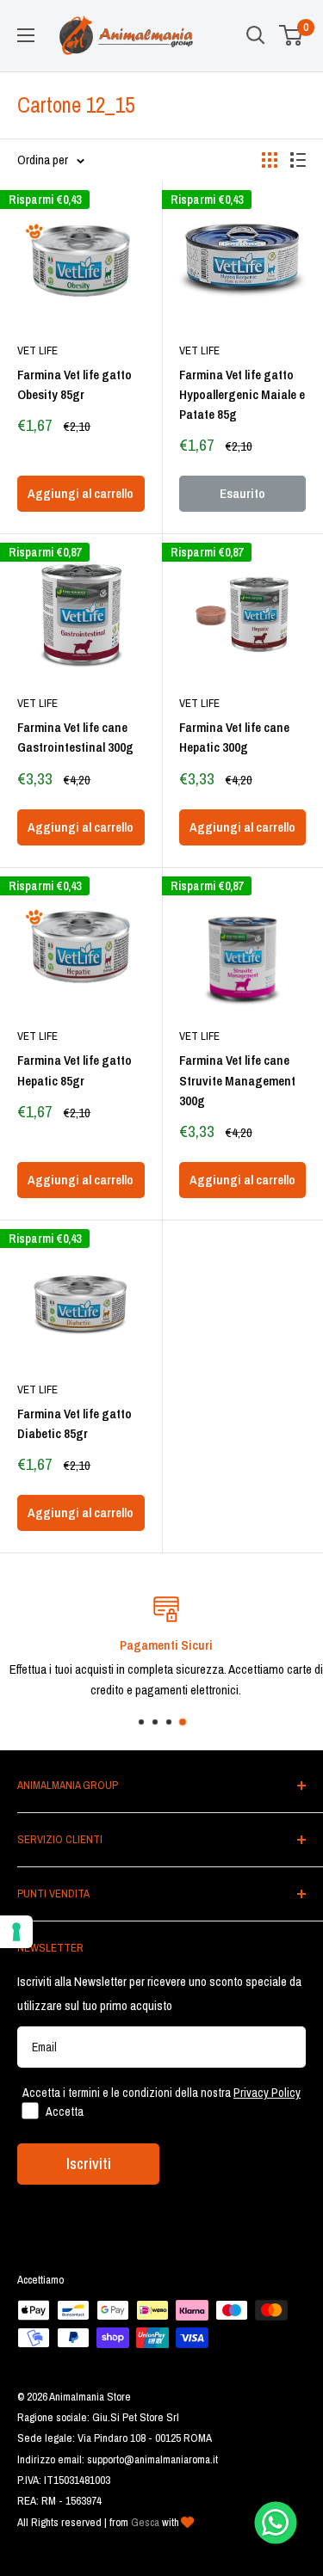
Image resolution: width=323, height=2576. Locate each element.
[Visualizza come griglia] (270, 160)
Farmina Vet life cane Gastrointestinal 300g (75, 737)
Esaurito (242, 493)
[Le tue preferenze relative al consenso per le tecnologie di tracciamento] (16, 1932)
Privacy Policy (267, 2093)
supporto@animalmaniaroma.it (152, 2459)
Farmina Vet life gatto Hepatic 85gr (75, 1070)
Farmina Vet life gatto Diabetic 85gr (75, 1423)
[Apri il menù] (26, 35)
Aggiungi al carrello (81, 493)
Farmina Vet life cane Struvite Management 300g (237, 1080)
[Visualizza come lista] (298, 160)
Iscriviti (89, 2164)
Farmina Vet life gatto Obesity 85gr (75, 384)
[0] (292, 35)
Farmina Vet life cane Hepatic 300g (234, 737)
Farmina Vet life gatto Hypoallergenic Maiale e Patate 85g (242, 395)
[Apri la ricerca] (256, 35)
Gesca (145, 2522)
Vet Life (37, 350)
